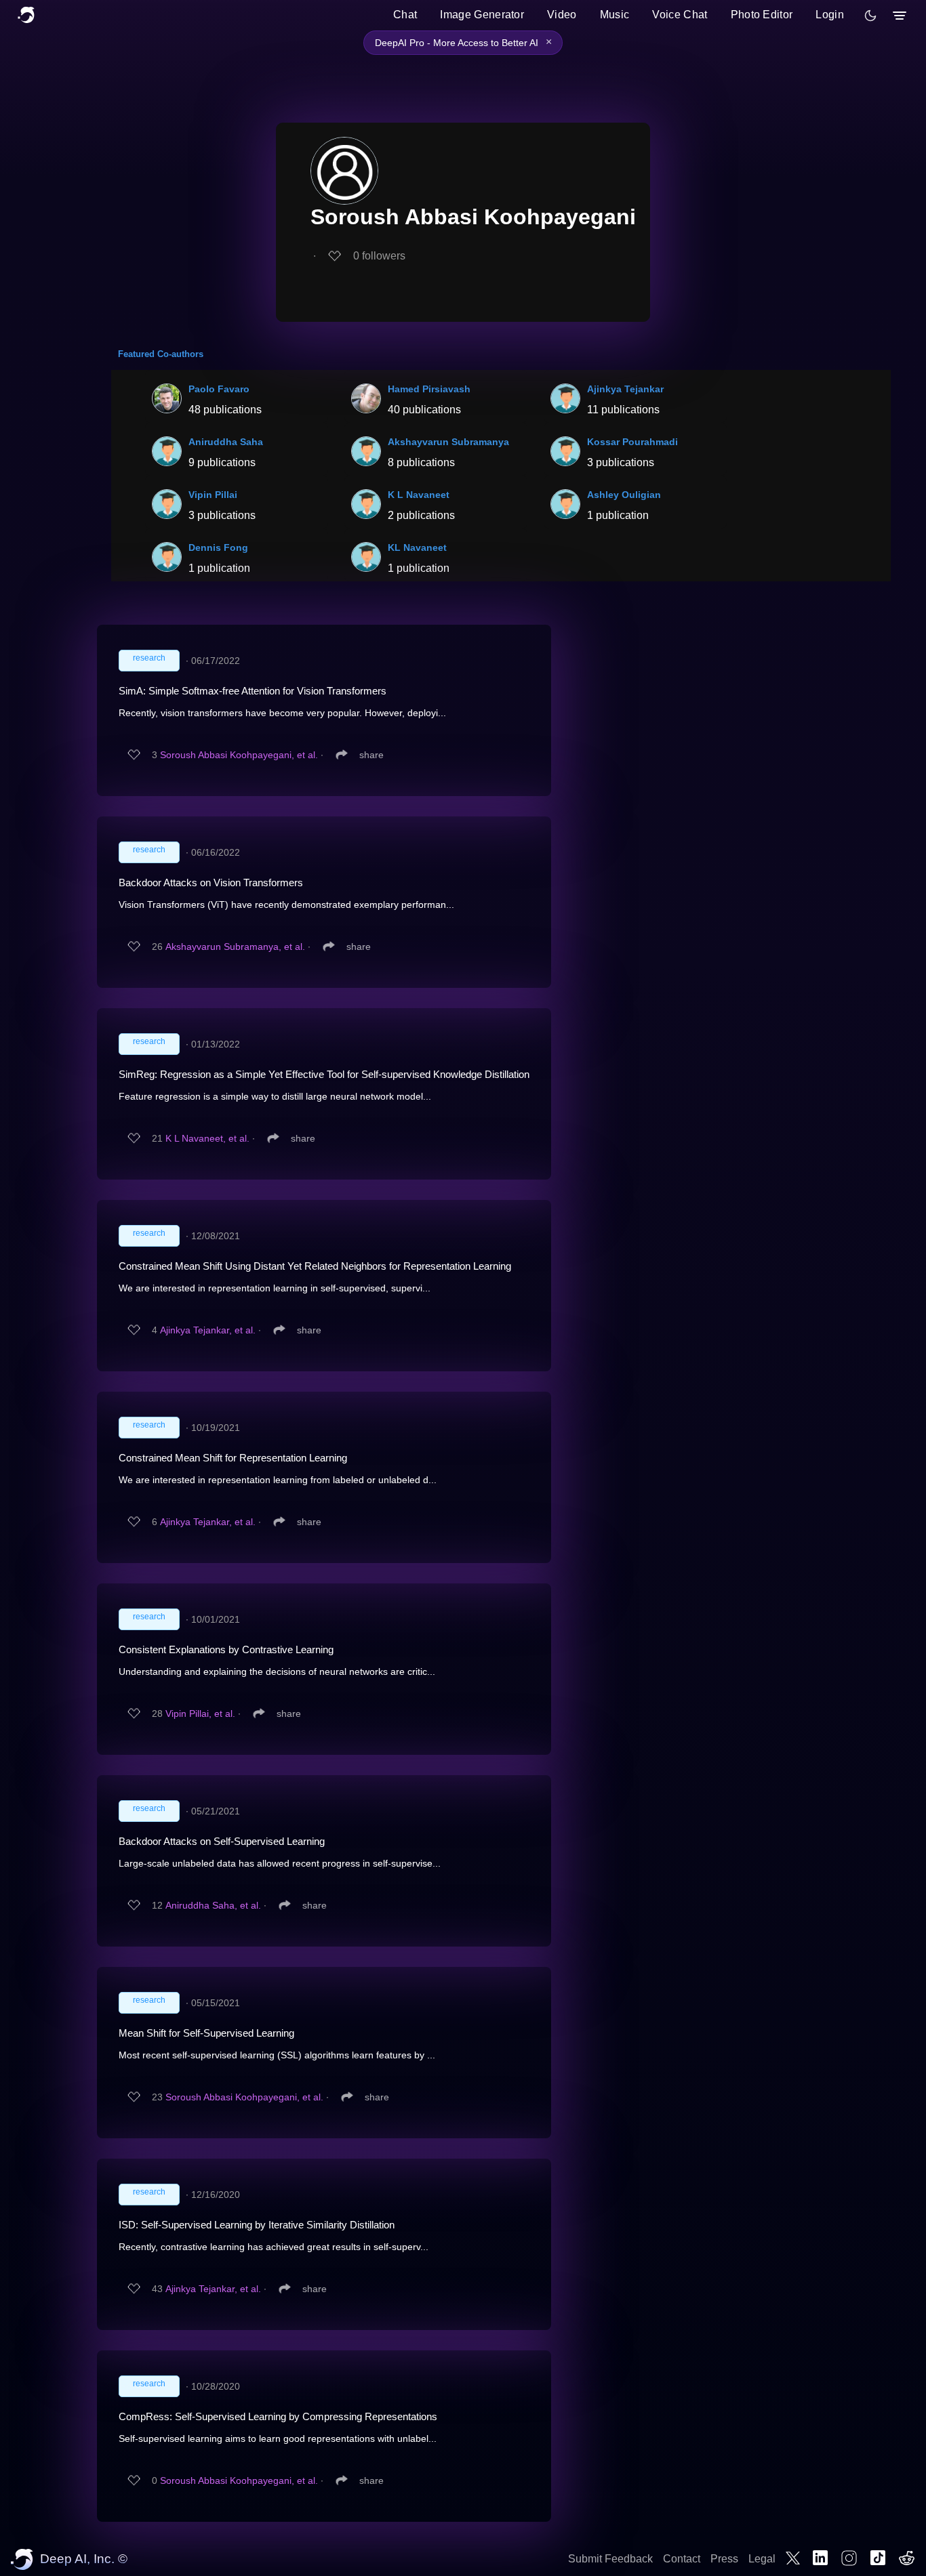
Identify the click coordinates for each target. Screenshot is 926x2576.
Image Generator (482, 15)
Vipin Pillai (213, 495)
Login (830, 15)
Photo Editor (762, 15)
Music (615, 15)
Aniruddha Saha (226, 442)
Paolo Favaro (219, 389)
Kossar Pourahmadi (632, 442)
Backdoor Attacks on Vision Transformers (211, 882)
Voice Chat (680, 15)
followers (379, 256)
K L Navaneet (419, 495)
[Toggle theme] (870, 16)
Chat (405, 15)
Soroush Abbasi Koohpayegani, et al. (239, 755)
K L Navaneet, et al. (207, 1138)
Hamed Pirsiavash (429, 389)
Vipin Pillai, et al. (200, 1713)
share (371, 755)
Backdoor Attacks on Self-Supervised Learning (222, 1841)
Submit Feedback (610, 2559)
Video (562, 15)
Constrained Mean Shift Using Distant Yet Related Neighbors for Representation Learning (315, 1266)
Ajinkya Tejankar (625, 389)
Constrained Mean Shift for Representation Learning (233, 1458)
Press (724, 2559)
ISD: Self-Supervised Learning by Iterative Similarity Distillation (257, 2225)
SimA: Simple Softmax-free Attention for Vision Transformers (253, 691)
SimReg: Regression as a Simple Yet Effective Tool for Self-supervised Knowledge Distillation (324, 1074)
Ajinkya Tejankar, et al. (208, 1330)
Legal (762, 2559)
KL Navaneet (417, 547)
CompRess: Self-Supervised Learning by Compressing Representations (278, 2416)
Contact (682, 2559)
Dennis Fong (218, 547)
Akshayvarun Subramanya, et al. (235, 947)
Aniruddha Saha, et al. (213, 1905)
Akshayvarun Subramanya (448, 442)
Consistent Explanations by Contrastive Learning (226, 1649)
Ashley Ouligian (624, 495)
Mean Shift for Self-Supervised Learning (206, 2033)
